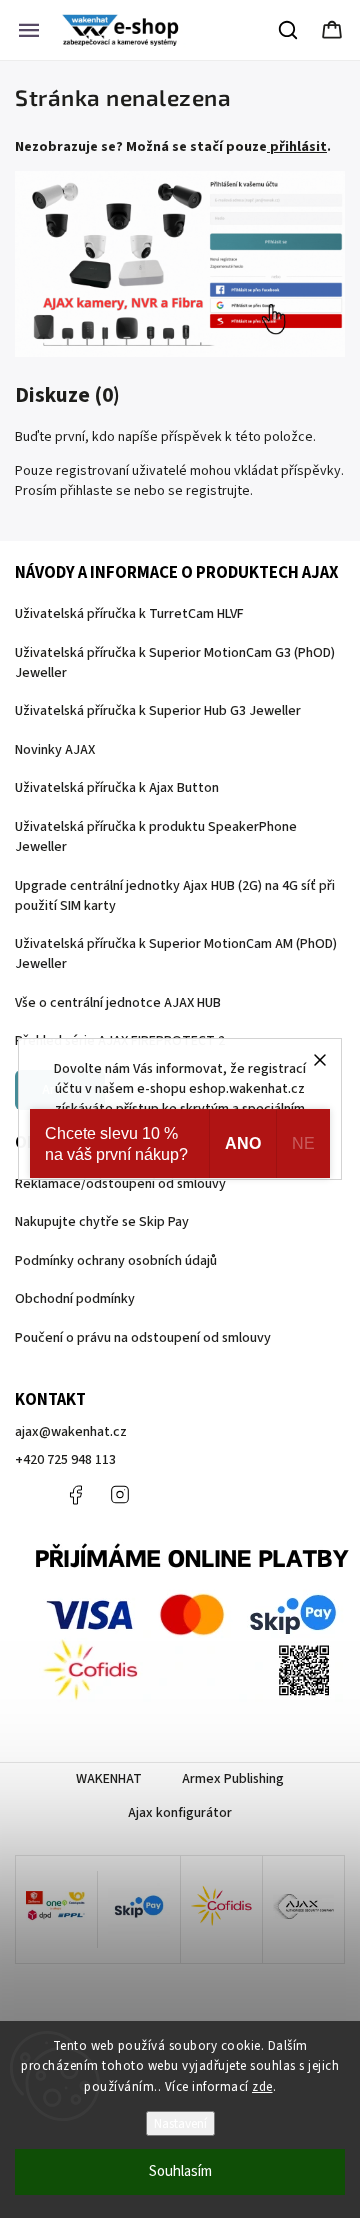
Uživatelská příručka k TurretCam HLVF (129, 614)
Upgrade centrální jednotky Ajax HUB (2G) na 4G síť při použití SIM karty (175, 896)
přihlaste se (95, 491)
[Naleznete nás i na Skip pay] (138, 1909)
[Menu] (29, 30)
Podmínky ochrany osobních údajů (116, 1261)
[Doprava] (56, 1909)
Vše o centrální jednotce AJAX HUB (118, 1003)
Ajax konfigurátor (180, 1813)
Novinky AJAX (55, 750)
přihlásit (298, 147)
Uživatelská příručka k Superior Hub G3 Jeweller (158, 711)
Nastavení (180, 2123)
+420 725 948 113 (65, 1460)
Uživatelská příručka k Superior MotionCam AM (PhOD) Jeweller (176, 954)
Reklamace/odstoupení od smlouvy (120, 1184)
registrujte (218, 491)
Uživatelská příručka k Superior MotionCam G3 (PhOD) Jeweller (175, 663)
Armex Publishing (233, 1779)
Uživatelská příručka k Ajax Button (117, 788)
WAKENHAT (109, 1779)
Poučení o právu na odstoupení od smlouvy (143, 1338)
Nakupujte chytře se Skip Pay (102, 1222)
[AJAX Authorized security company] (303, 1909)
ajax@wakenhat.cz (71, 1432)
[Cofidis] (221, 1909)
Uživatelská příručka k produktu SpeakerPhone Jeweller (156, 837)
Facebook (75, 1495)
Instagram (120, 1495)
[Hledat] (289, 30)
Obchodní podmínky (75, 1299)
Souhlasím (180, 2171)
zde (262, 2087)
